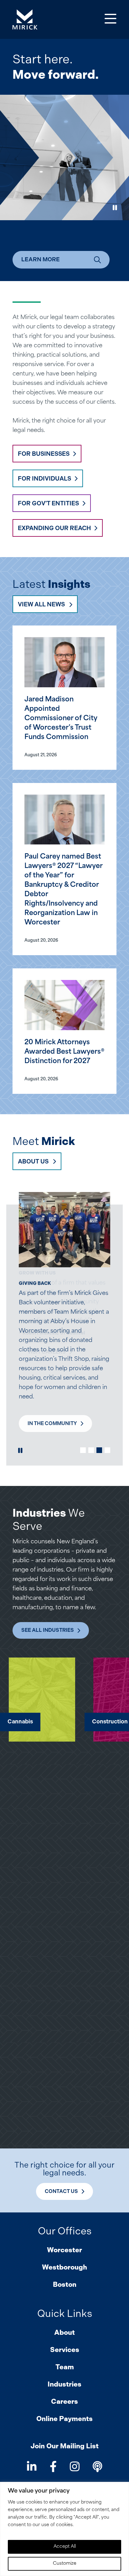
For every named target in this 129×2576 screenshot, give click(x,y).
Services (65, 2350)
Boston (65, 2284)
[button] (83, 1450)
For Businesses (44, 454)
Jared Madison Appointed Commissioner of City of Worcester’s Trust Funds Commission (61, 719)
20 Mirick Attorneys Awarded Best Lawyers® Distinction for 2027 (64, 1052)
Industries (64, 2384)
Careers (64, 2401)
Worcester (64, 2250)
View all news (41, 604)
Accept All (65, 2547)
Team (65, 2367)
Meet (44, 1141)
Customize (65, 2564)
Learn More (41, 259)
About (64, 2332)
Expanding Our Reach (54, 528)
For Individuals (44, 479)
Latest (51, 584)
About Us (33, 1161)
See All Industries (48, 1630)
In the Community (52, 1423)
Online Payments (64, 2419)
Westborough (64, 2267)
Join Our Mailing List (64, 2446)
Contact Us (61, 2191)
